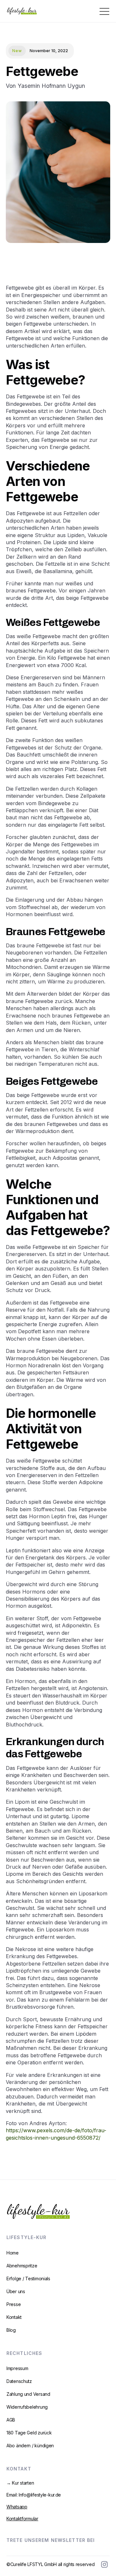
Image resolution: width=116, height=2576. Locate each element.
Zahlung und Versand (28, 2394)
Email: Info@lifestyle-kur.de (34, 2495)
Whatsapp (17, 2507)
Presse (14, 2304)
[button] (106, 11)
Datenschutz (19, 2381)
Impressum (17, 2368)
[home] (20, 11)
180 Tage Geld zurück (29, 2433)
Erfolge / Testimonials (28, 2278)
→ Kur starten (20, 2483)
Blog (11, 2330)
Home (13, 2253)
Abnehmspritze (22, 2266)
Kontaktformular (22, 2519)
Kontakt (14, 2317)
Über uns (16, 2291)
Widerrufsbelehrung (27, 2407)
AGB (11, 2420)
